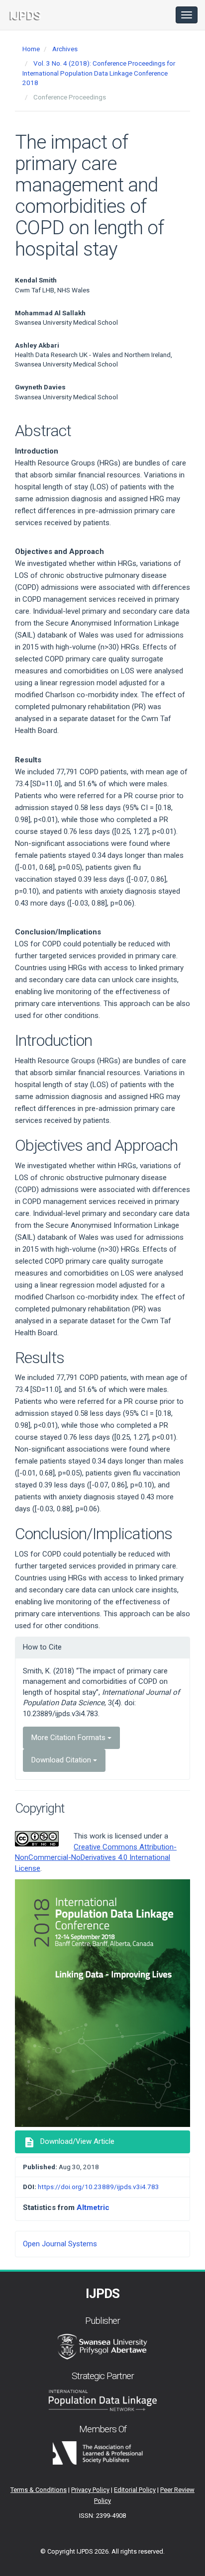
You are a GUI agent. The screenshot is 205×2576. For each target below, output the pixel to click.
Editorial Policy (135, 2490)
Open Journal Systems (60, 2244)
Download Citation (62, 1760)
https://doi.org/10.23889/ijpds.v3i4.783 (99, 2187)
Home (31, 49)
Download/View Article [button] (69, 2142)
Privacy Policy (90, 2490)
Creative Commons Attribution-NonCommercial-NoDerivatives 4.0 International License (96, 1858)
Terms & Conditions (39, 2490)
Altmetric (93, 2208)
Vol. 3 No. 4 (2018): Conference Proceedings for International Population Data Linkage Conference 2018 (99, 73)
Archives (65, 49)
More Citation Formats (69, 1738)
